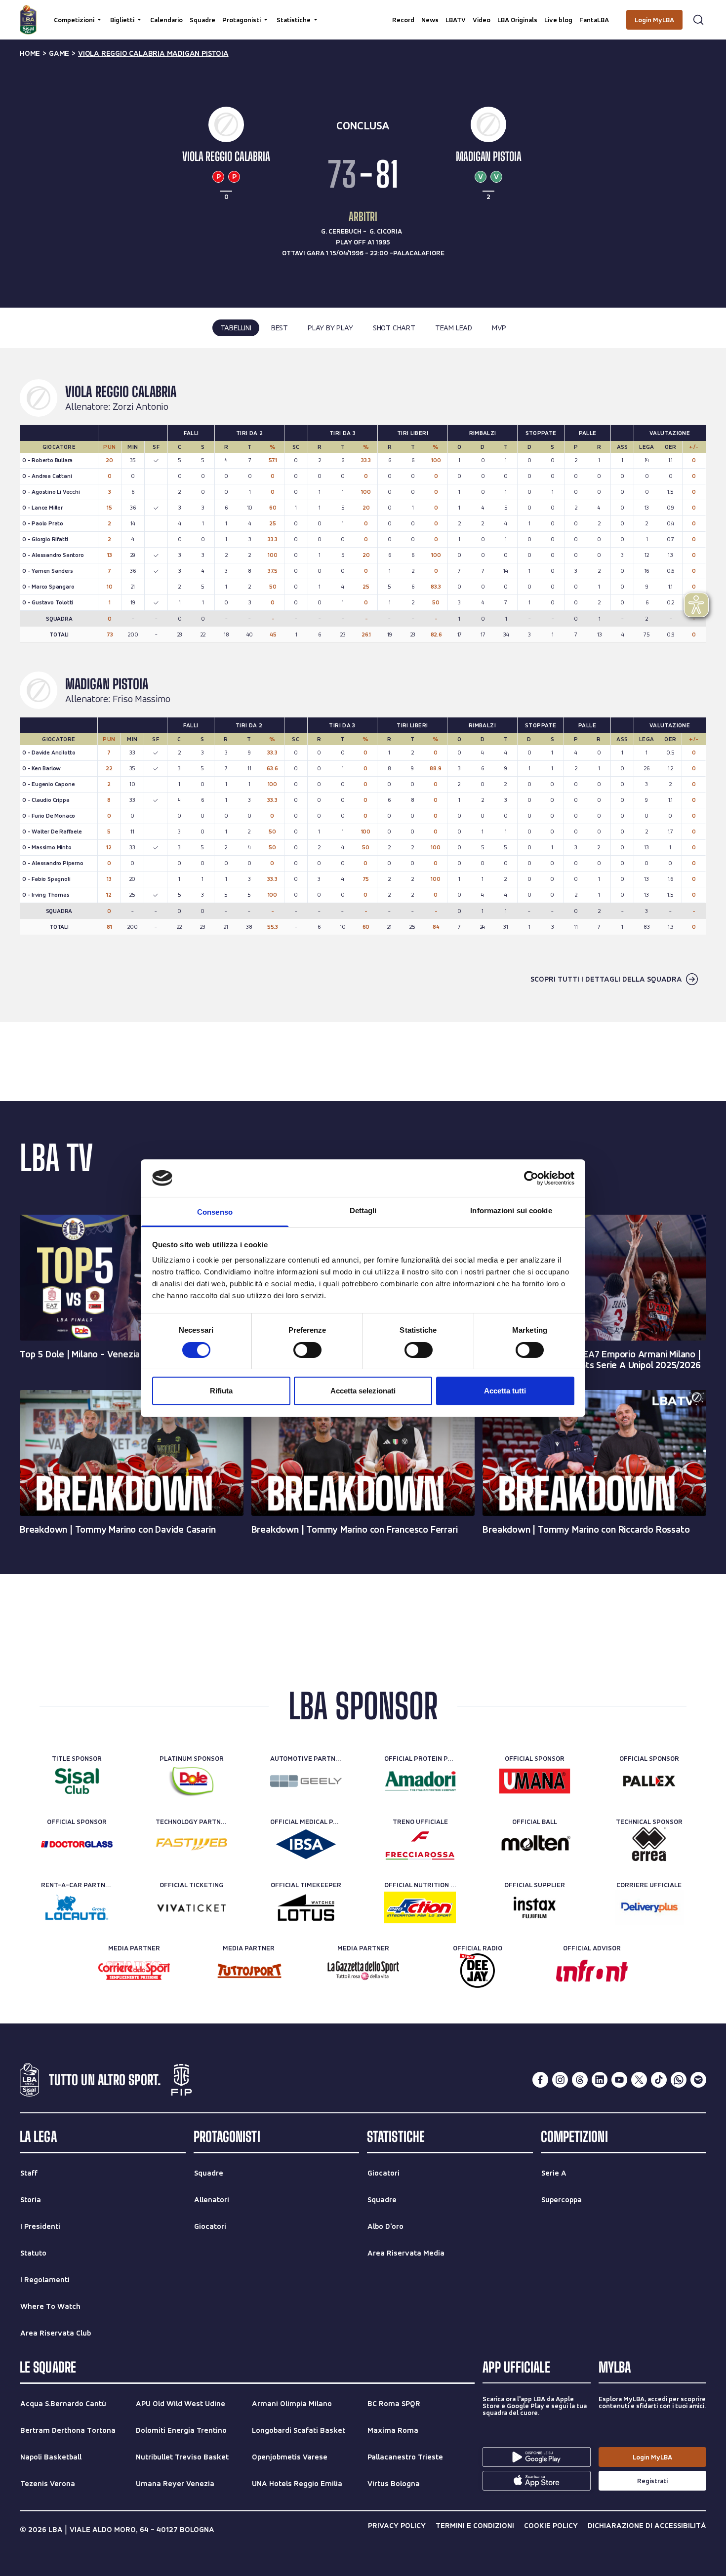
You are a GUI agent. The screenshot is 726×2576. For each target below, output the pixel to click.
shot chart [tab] (394, 328)
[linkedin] (600, 2080)
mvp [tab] (499, 328)
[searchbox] (363, 12)
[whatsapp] (679, 2080)
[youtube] (619, 2080)
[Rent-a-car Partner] (77, 1907)
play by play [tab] (330, 328)
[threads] (580, 2080)
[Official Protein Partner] (420, 1781)
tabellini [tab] (236, 328)
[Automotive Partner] (306, 1781)
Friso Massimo (141, 699)
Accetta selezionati (363, 1391)
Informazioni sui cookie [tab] (511, 1210)
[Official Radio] (477, 1971)
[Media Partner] (134, 1971)
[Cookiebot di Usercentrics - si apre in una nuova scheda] (531, 1178)
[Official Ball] (535, 1844)
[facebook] (540, 2080)
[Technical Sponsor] (649, 1844)
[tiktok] (659, 2080)
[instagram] (560, 2080)
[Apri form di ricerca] (698, 20)
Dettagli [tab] (363, 1210)
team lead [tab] (454, 328)
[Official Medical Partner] (306, 1844)
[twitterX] (639, 2080)
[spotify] (698, 2080)
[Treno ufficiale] (420, 1844)
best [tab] (280, 328)
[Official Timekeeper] (306, 1907)
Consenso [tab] (215, 1212)
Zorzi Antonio (141, 407)
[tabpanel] (363, 685)
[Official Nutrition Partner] (420, 1907)
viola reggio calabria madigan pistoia (153, 53)
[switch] (307, 1350)
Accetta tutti (505, 1391)
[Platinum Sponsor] (191, 1781)
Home (30, 53)
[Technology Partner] (191, 1844)
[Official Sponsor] (535, 1781)
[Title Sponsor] (77, 1781)
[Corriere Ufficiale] (649, 1907)
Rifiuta (221, 1391)
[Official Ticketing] (191, 1907)
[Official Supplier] (535, 1907)
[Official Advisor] (592, 1971)
